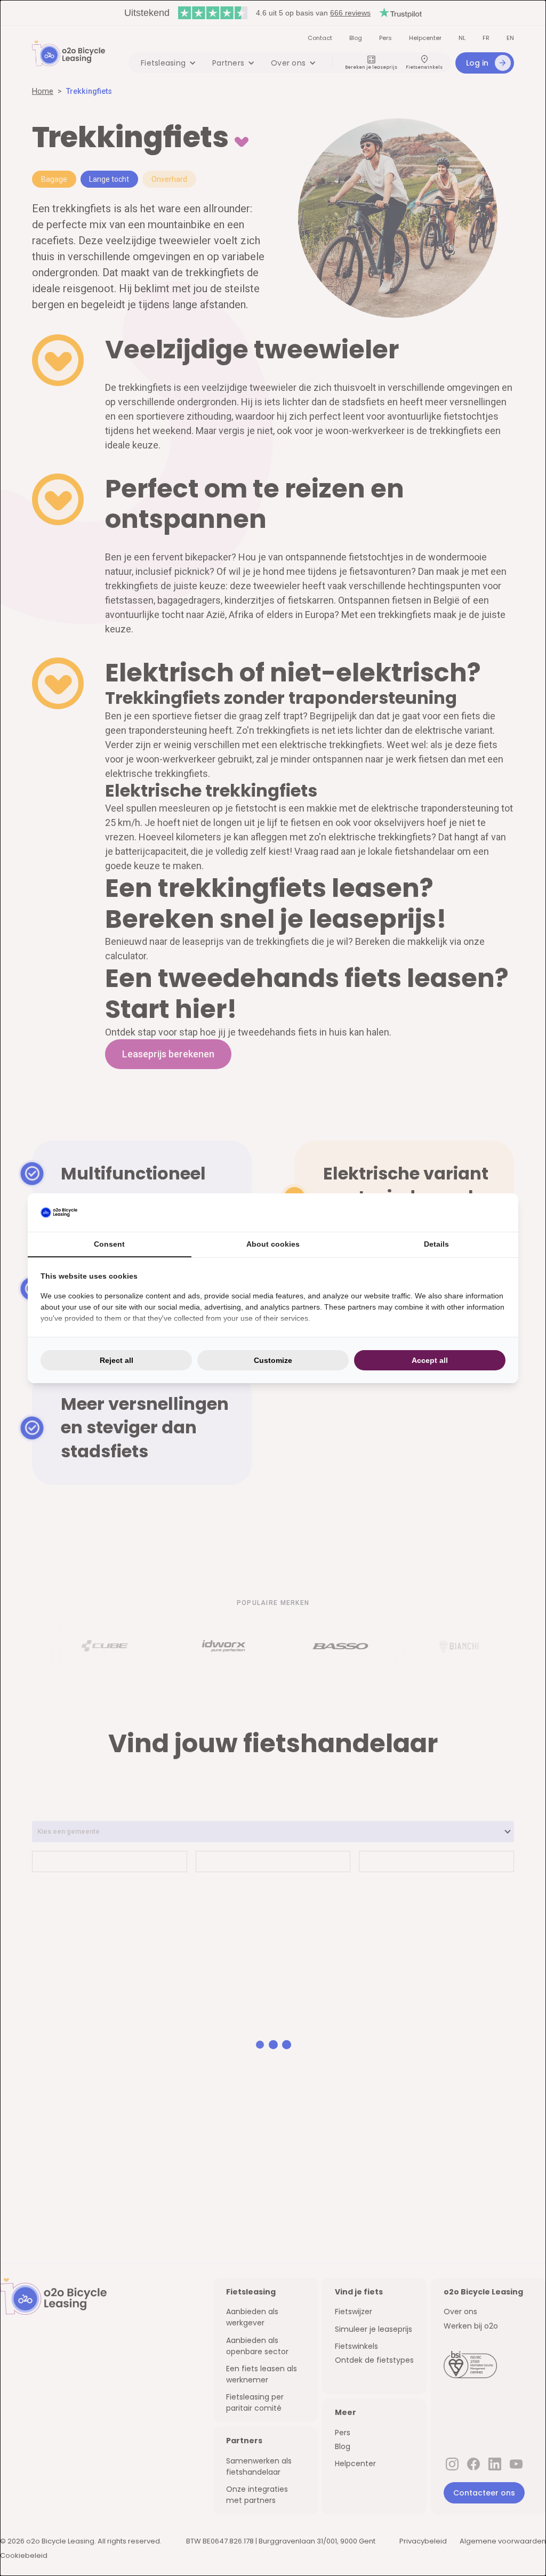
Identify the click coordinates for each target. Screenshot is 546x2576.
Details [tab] (436, 1244)
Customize (273, 1360)
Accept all (430, 1360)
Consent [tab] (109, 1244)
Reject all (117, 1360)
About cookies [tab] (273, 1244)
